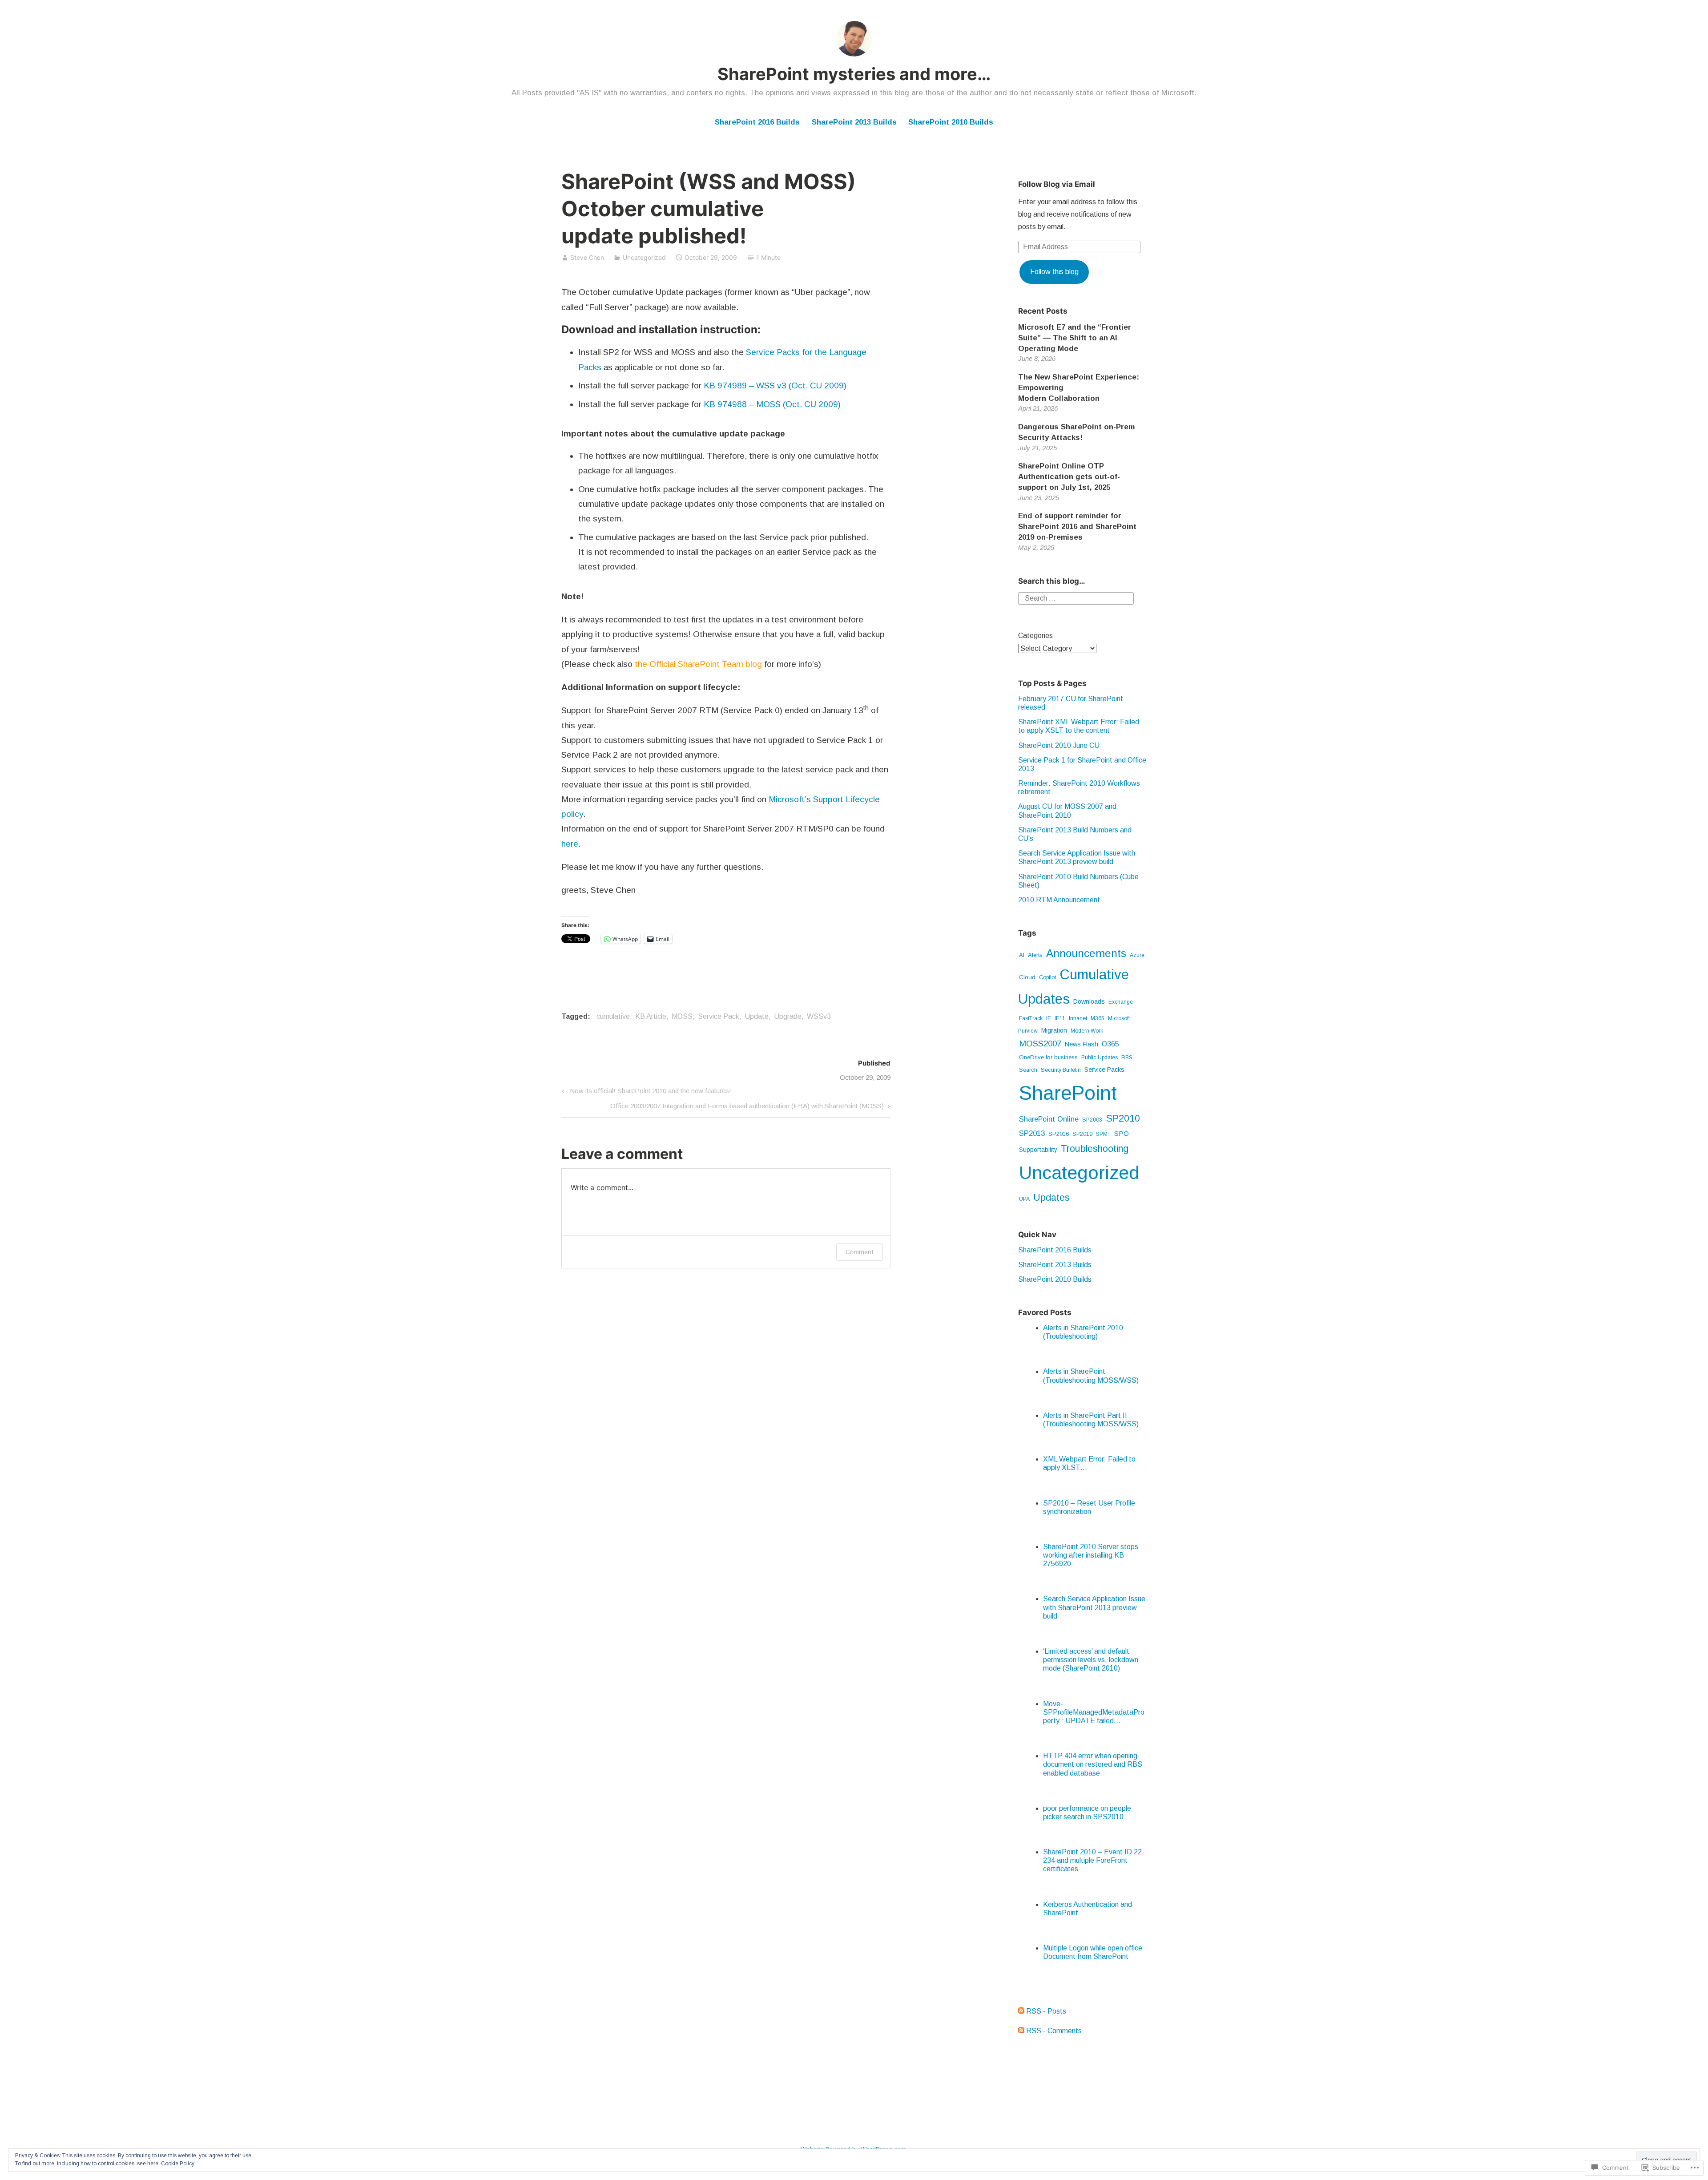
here (570, 844)
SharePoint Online (1049, 1119)
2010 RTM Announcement (1059, 900)
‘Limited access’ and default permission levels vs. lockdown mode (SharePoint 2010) (1091, 1660)
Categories (1035, 636)
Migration (1054, 1030)
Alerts (1035, 955)
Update (757, 1016)
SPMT (1103, 1134)
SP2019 (1082, 1134)
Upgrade (788, 1016)
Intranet (1078, 1018)
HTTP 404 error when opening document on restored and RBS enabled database (1093, 1764)
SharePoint (1068, 1093)
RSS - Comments (1054, 2031)
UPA (1024, 1199)
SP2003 (1092, 1120)
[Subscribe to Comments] (1021, 2031)
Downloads (1089, 1001)
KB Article (651, 1016)
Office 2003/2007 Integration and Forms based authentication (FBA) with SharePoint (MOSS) (747, 1108)
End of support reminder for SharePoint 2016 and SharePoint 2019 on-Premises (1077, 527)
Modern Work (1087, 1031)
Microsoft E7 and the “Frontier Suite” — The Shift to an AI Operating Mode (1075, 338)
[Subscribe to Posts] (1021, 2011)
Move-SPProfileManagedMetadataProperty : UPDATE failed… (1094, 1712)
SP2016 (1059, 1134)
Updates (1051, 1197)
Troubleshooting (1095, 1149)
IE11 (1060, 1018)
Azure (1137, 955)
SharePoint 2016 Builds (757, 122)
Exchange (1121, 1002)
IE (1049, 1018)
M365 (1098, 1018)
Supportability (1038, 1150)
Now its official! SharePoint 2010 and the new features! (645, 1092)
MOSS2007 (1040, 1044)
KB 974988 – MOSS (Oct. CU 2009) (772, 404)
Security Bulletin (1061, 1070)
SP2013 (1032, 1133)
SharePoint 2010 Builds (951, 122)
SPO (1122, 1133)
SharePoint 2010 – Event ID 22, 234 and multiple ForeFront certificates (1094, 1860)
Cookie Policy (178, 2164)
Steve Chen (587, 257)
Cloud (1027, 977)
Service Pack (719, 1016)
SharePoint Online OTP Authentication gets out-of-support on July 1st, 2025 (1069, 477)
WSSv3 (819, 1016)
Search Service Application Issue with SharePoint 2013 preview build (1094, 1607)
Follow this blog (1054, 272)
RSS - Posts (1046, 2011)
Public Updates (1100, 1058)
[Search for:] (1076, 598)
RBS (1127, 1058)
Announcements (1086, 953)
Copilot (1047, 977)
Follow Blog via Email (1057, 184)
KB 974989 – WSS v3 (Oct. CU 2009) (775, 386)
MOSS (682, 1016)
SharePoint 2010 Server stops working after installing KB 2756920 (1091, 1555)
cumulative (613, 1016)
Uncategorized (644, 257)
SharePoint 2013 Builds (854, 122)
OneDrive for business (1048, 1057)
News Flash (1082, 1044)
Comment (860, 1252)
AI (1022, 955)
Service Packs (1104, 1070)
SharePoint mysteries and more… (854, 74)
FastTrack (1031, 1018)
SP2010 (1123, 1118)
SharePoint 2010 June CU (1059, 745)
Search (1028, 1070)
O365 (1110, 1044)
